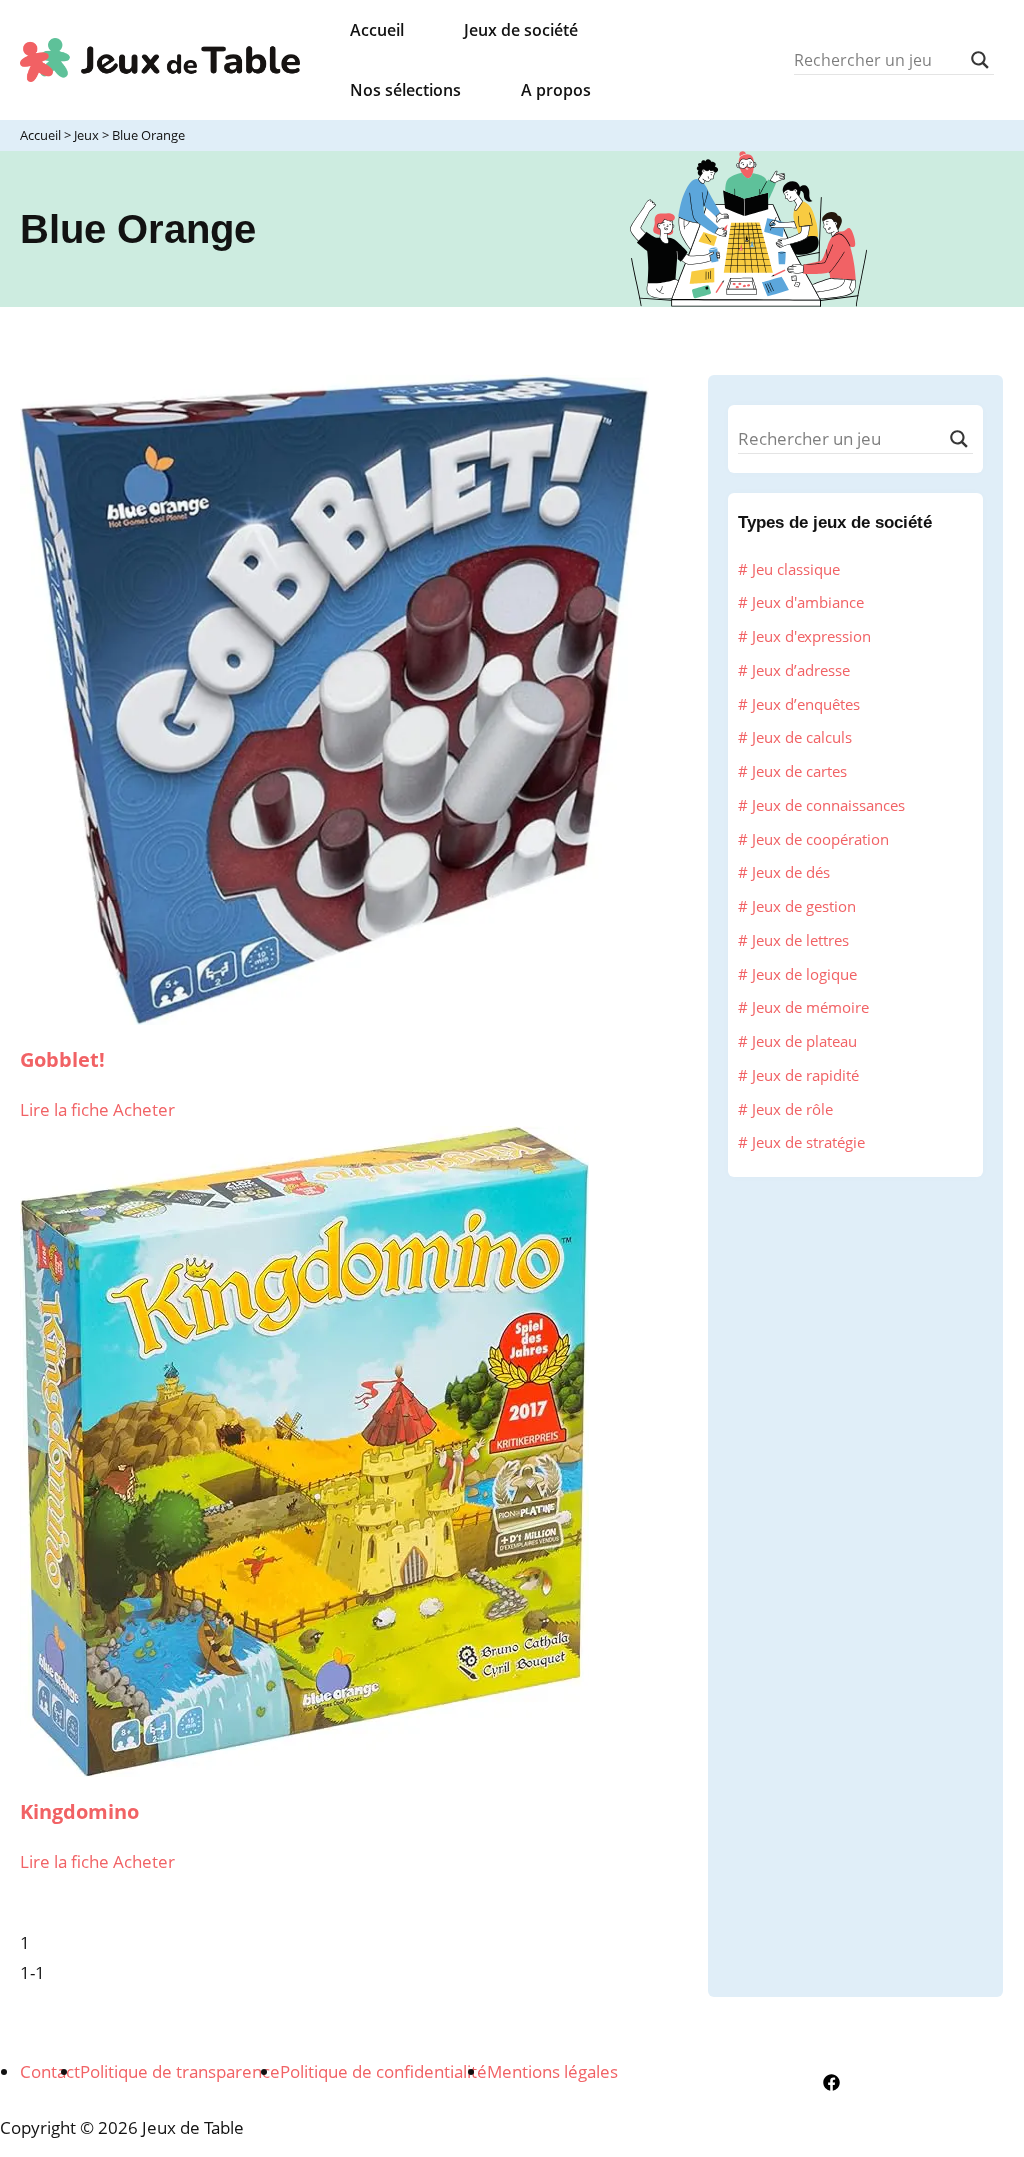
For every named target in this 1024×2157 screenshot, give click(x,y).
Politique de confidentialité (383, 2071)
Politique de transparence (180, 2071)
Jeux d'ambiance (808, 602)
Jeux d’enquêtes (806, 704)
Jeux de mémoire (810, 1007)
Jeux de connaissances (828, 805)
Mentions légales (552, 2071)
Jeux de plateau (804, 1041)
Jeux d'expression (811, 636)
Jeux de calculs (802, 737)
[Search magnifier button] (980, 60)
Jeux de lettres (800, 940)
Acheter (144, 1109)
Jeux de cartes (799, 771)
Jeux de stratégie (808, 1142)
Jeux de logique (804, 974)
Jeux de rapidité (805, 1075)
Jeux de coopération (820, 839)
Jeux (86, 135)
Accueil (40, 135)
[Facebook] (831, 2082)
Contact (50, 2071)
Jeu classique (796, 569)
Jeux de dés (791, 872)
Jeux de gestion (804, 906)
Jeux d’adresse (801, 670)
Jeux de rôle (792, 1109)
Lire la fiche (66, 1109)
